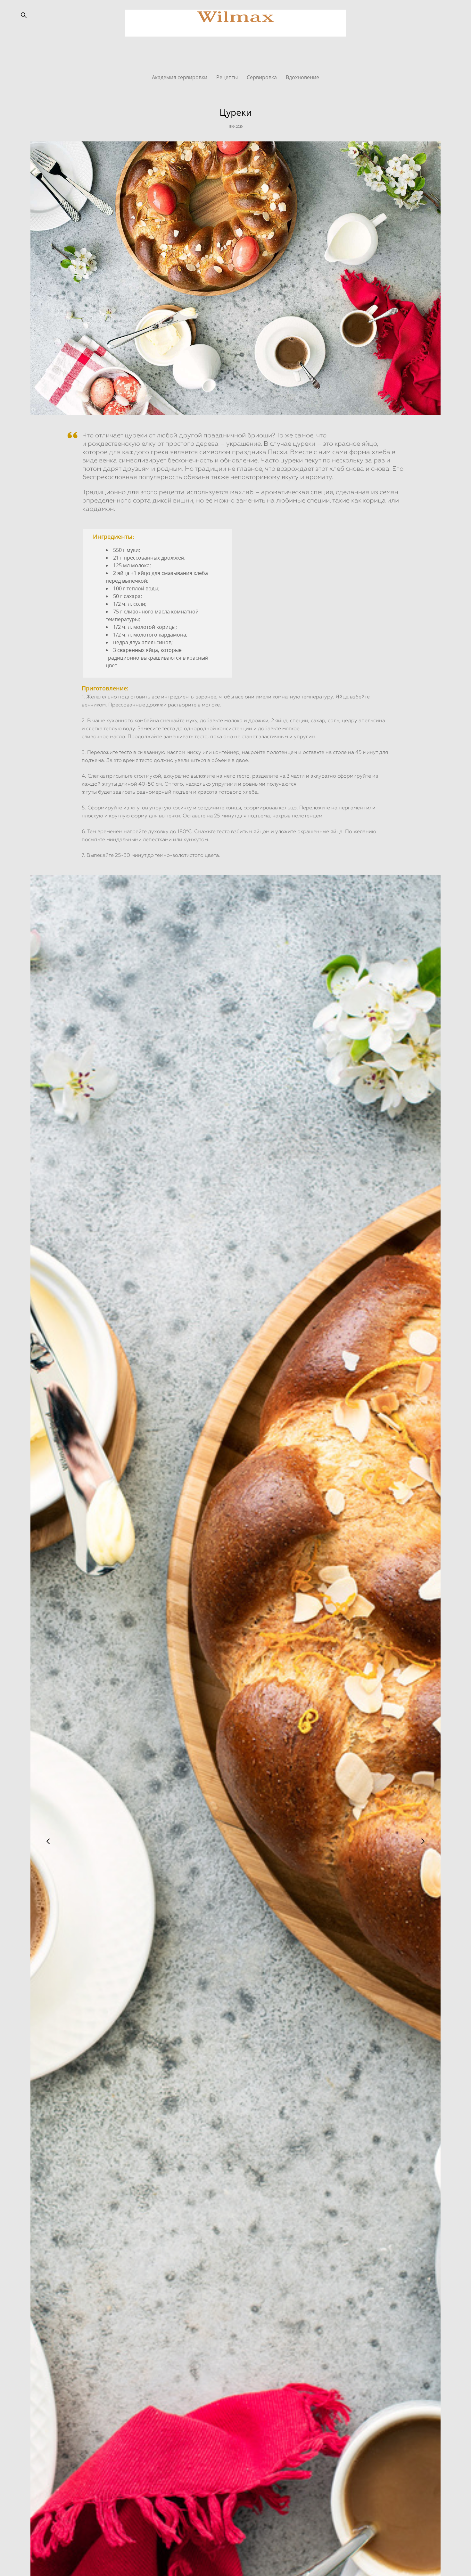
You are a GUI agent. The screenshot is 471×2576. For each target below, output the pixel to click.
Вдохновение (302, 77)
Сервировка (262, 77)
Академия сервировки (180, 77)
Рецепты (228, 77)
